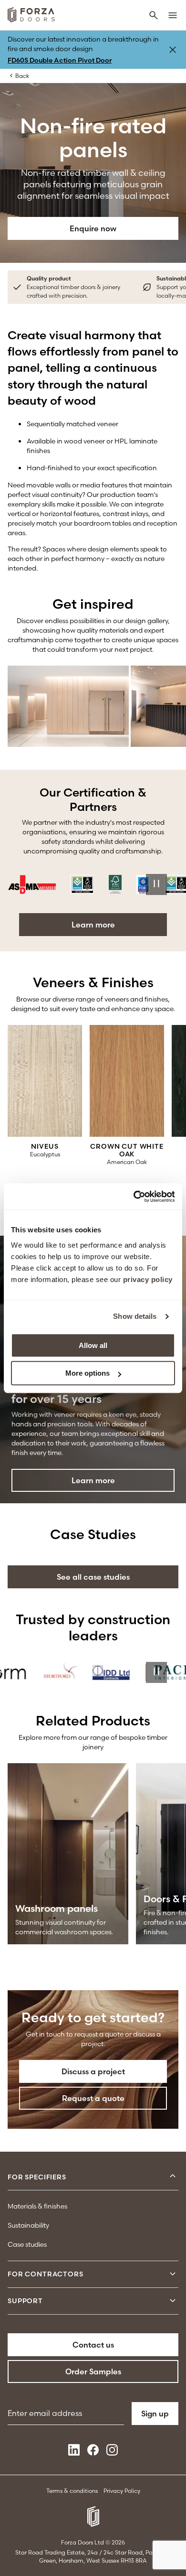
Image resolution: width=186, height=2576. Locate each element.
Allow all (93, 1345)
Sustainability (28, 2225)
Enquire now (93, 228)
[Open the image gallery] (68, 706)
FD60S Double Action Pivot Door (60, 60)
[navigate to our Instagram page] (112, 2453)
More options (88, 1373)
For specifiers (37, 2177)
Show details (135, 1316)
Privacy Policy (122, 2491)
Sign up (155, 2414)
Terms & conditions (72, 2491)
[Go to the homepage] (31, 16)
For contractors (46, 2274)
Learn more (93, 925)
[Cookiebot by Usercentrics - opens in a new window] (134, 1196)
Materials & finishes (37, 2206)
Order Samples (93, 2371)
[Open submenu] (173, 2177)
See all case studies (93, 1577)
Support (25, 2301)
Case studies (27, 2244)
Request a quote (93, 2098)
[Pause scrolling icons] (156, 884)
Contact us (93, 2345)
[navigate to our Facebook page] (93, 2453)
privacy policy (148, 1279)
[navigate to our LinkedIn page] (74, 2453)
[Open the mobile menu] (173, 16)
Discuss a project (93, 2071)
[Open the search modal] (154, 16)
